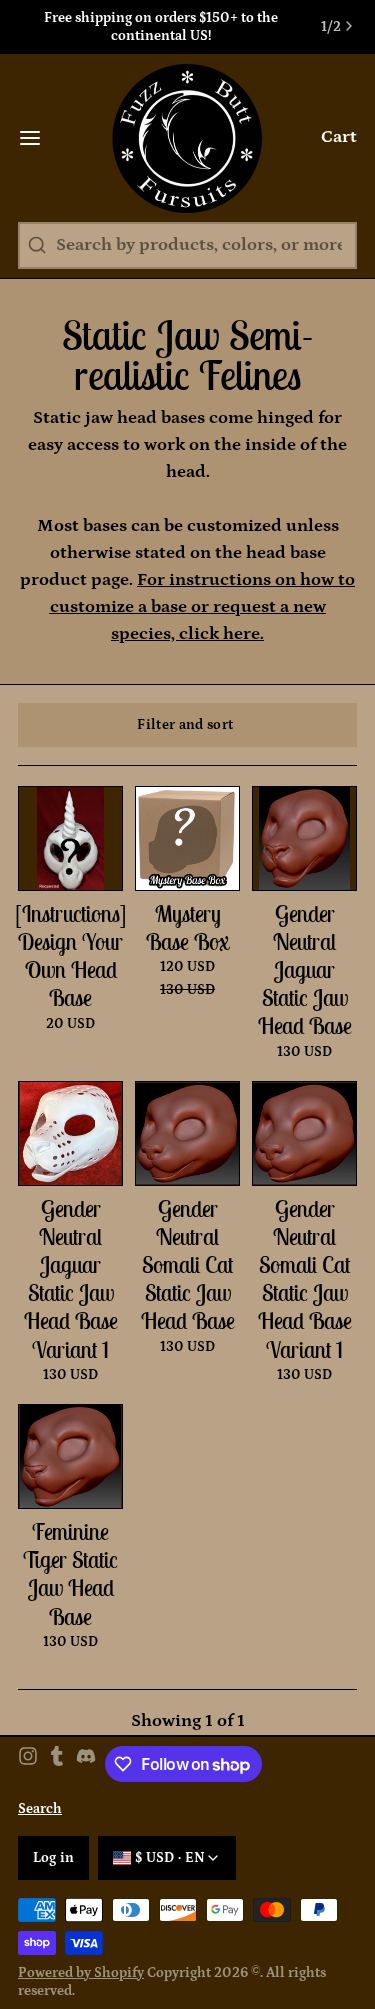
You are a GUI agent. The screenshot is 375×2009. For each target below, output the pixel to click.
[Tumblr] (57, 1764)
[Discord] (86, 1764)
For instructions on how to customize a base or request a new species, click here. (203, 607)
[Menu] (39, 138)
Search (40, 1809)
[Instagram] (28, 1764)
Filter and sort (185, 725)
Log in (54, 1858)
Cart (339, 137)
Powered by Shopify (81, 1973)
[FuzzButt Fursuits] (187, 138)
